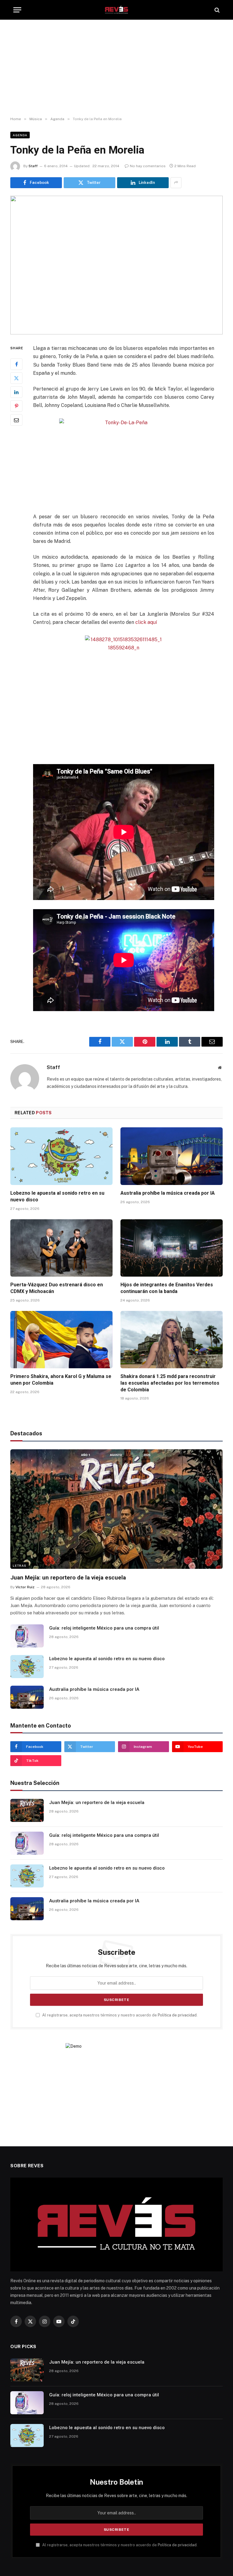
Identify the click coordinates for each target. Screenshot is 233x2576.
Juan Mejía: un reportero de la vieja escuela (68, 1577)
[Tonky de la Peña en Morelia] (116, 265)
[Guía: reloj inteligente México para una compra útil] (27, 1636)
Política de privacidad (177, 2015)
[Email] (16, 420)
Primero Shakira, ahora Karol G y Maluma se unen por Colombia (61, 1380)
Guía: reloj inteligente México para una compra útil (104, 1628)
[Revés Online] (116, 10)
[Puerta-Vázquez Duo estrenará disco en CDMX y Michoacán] (61, 1248)
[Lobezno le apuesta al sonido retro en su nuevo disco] (61, 1156)
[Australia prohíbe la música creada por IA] (172, 1156)
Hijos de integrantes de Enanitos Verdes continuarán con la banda (167, 1288)
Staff (33, 166)
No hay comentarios (148, 166)
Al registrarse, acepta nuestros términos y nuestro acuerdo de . (119, 2015)
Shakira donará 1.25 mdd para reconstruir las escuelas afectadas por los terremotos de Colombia (170, 1383)
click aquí (146, 622)
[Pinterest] (16, 406)
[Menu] (17, 10)
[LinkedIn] (16, 392)
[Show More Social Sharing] (176, 183)
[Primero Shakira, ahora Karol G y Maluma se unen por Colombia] (61, 1340)
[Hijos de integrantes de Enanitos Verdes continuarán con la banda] (172, 1248)
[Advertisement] (116, 68)
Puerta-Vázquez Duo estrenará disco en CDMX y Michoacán (57, 1288)
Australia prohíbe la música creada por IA (168, 1193)
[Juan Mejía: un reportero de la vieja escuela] (116, 1509)
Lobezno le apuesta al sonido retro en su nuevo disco (57, 1196)
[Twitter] (16, 378)
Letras (20, 1566)
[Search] (216, 10)
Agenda (20, 135)
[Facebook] (16, 364)
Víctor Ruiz (25, 1587)
